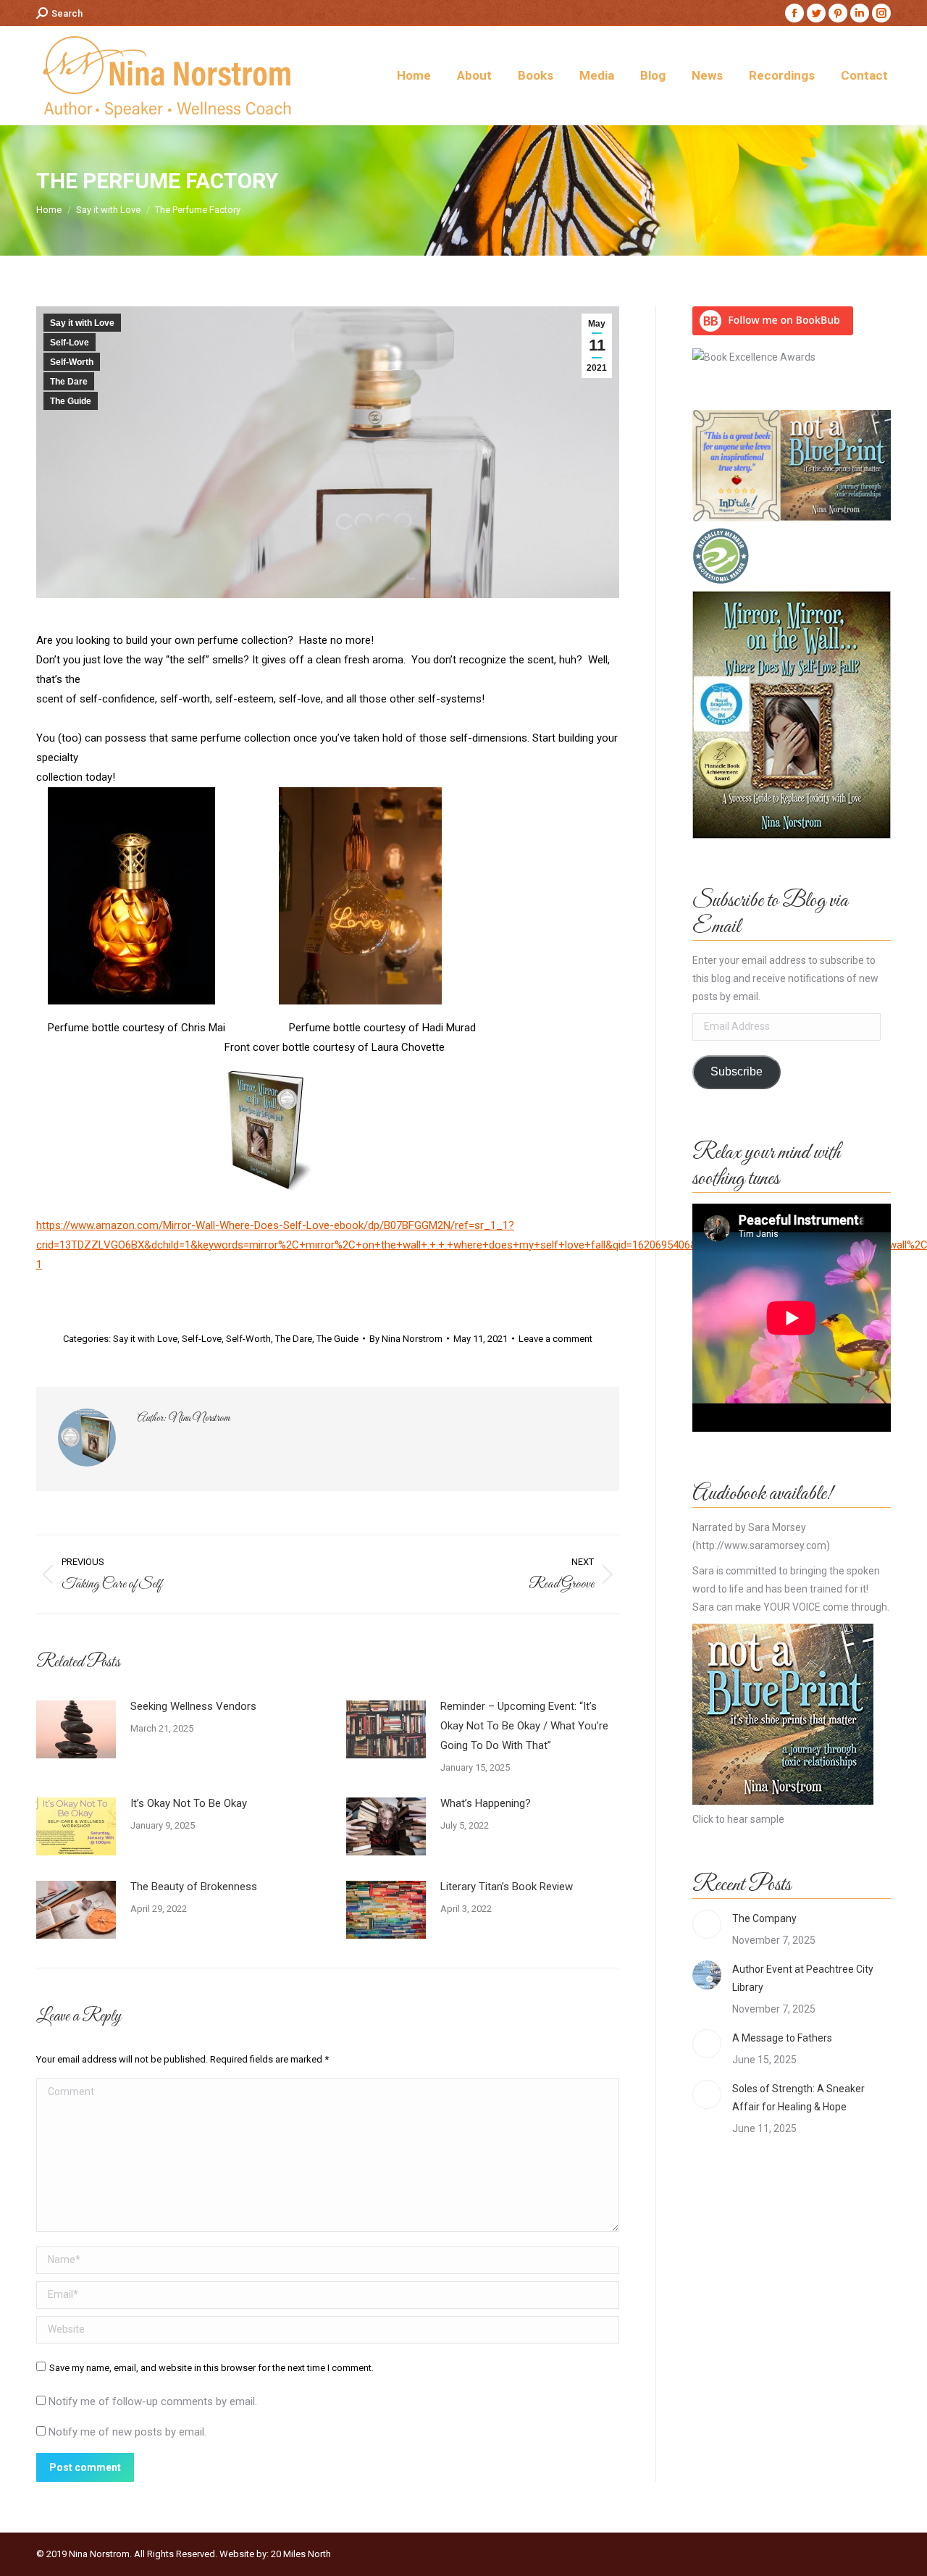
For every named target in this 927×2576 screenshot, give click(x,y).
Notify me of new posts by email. (127, 2432)
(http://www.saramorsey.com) (761, 1545)
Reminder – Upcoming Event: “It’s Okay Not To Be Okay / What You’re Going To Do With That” (524, 1726)
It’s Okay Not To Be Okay (189, 1803)
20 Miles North (301, 2554)
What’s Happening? (486, 1803)
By (406, 1339)
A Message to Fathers (782, 2038)
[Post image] (76, 1729)
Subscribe (737, 1071)
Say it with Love (82, 323)
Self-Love (70, 343)
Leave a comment (555, 1339)
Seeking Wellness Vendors (193, 1706)
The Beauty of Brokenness (194, 1887)
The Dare (69, 382)
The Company (764, 1918)
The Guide (71, 401)
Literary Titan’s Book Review (507, 1887)
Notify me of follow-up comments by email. (153, 2401)
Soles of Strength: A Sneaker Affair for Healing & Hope (798, 2098)
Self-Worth (72, 362)
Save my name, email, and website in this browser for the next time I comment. (211, 2368)
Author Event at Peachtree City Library (803, 1978)
